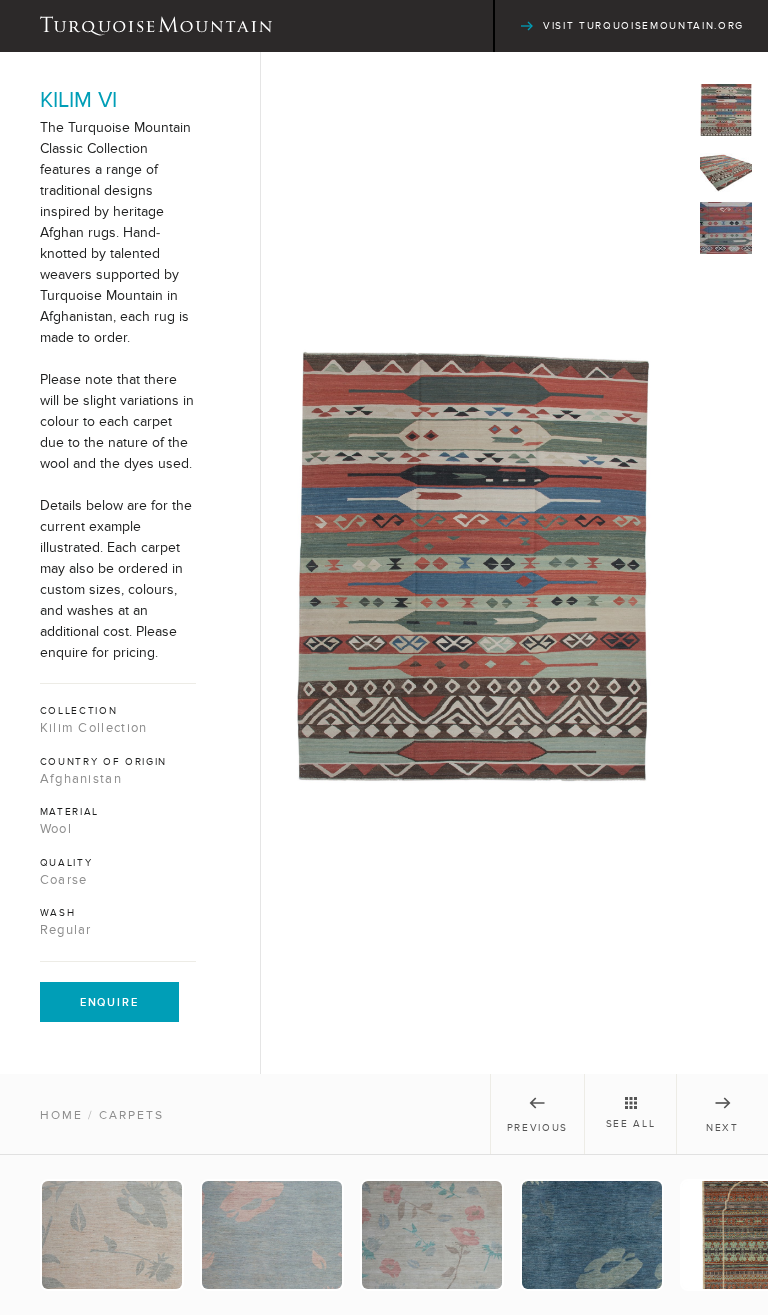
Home (61, 1115)
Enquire (109, 1002)
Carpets (131, 1115)
